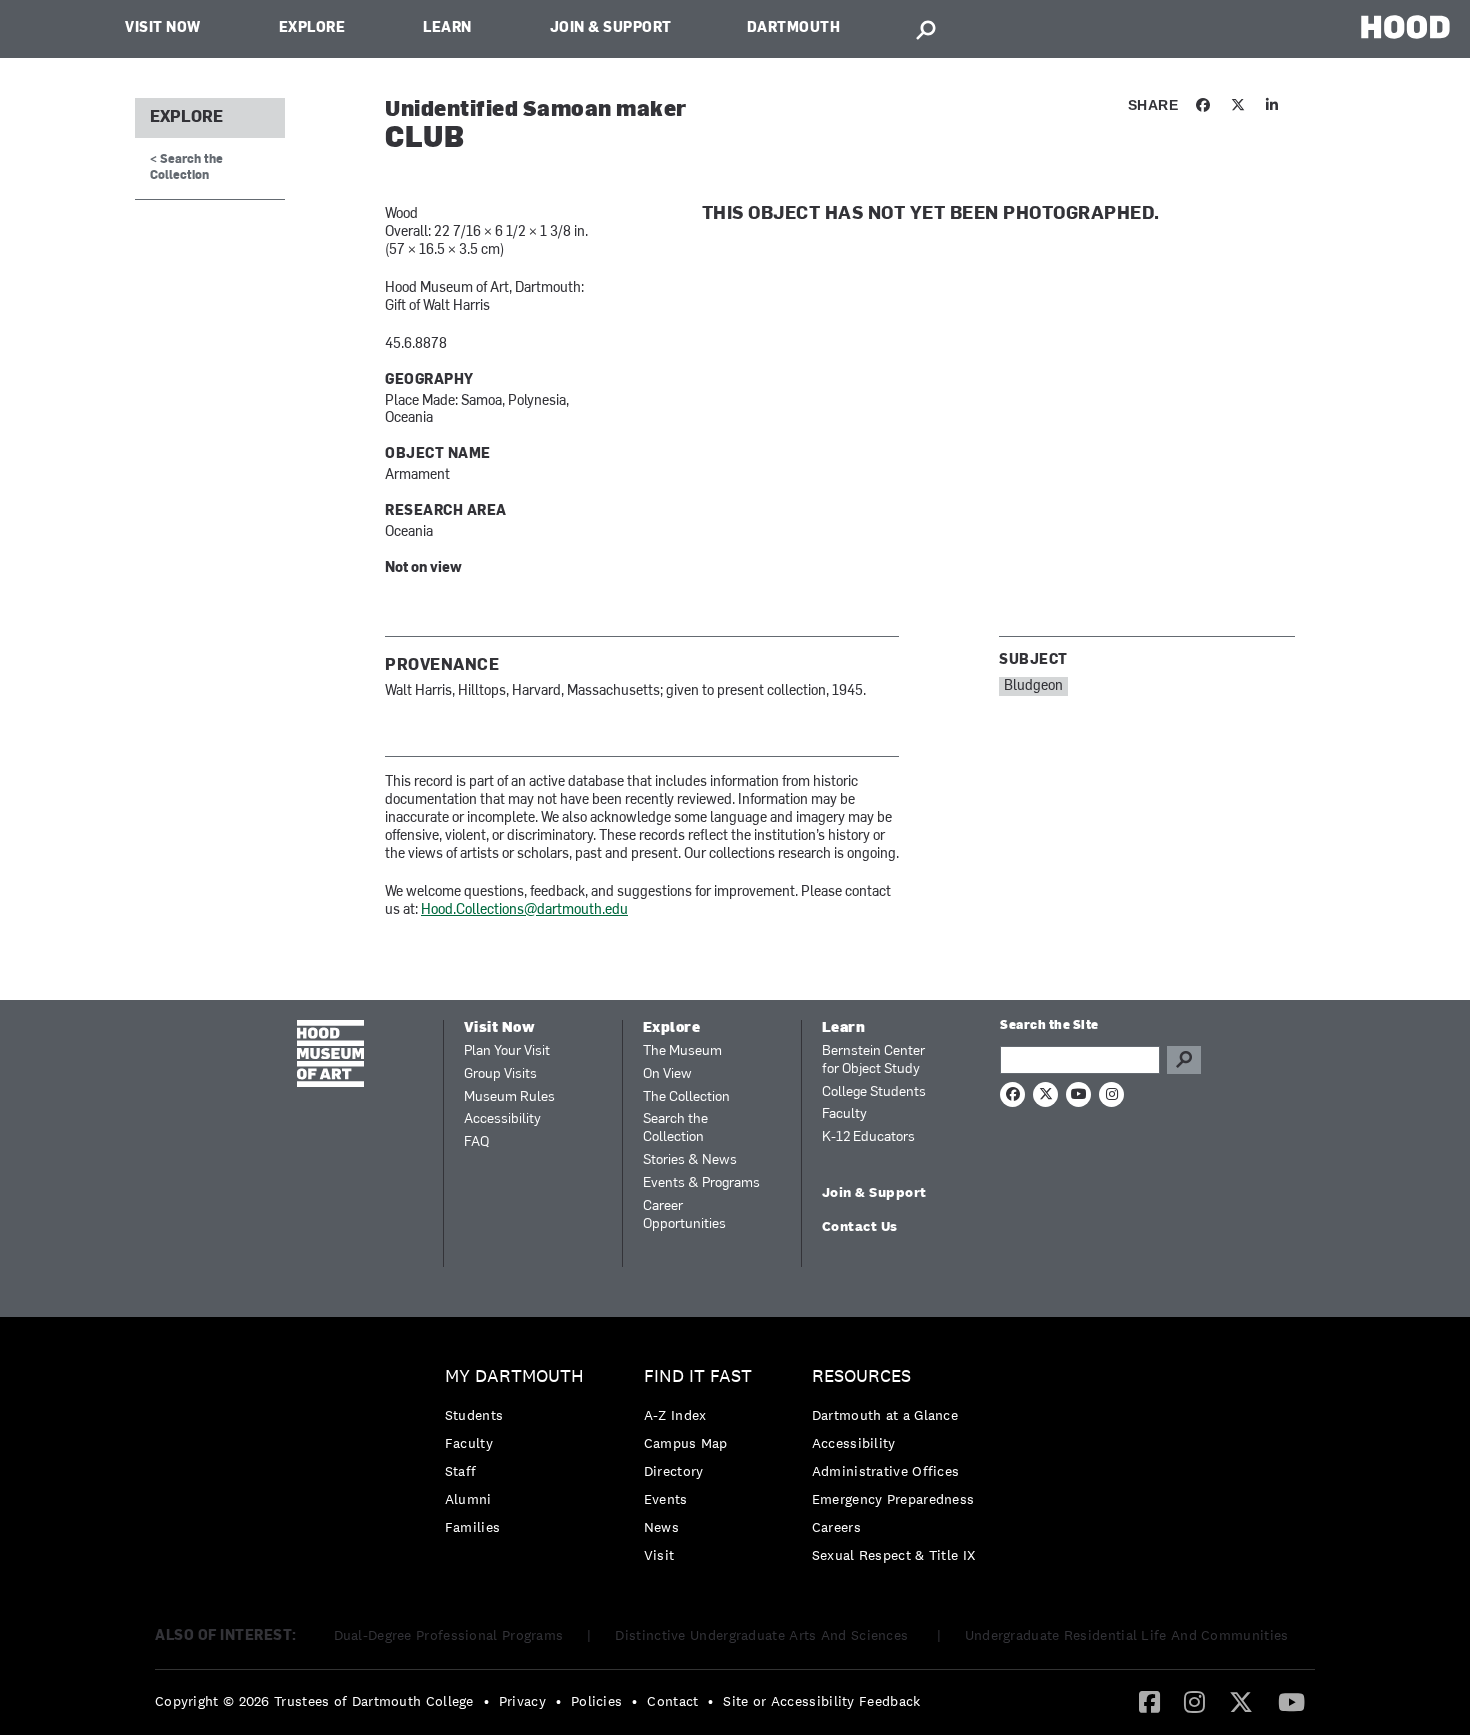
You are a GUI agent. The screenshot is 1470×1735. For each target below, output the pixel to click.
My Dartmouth (514, 1376)
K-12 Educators (868, 1137)
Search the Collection (675, 1128)
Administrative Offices (886, 1471)
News (661, 1527)
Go (1184, 1060)
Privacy (522, 1701)
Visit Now (163, 28)
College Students (874, 1092)
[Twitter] (1241, 1701)
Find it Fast (698, 1376)
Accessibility (502, 1119)
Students (474, 1415)
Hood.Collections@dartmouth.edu (524, 910)
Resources (861, 1376)
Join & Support (611, 28)
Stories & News (690, 1160)
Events (666, 1499)
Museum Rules (509, 1097)
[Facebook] (1149, 1701)
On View (667, 1074)
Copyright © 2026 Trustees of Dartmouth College (314, 1701)
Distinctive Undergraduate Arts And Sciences (763, 1635)
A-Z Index (675, 1415)
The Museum (682, 1051)
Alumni (468, 1499)
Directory (674, 1471)
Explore (312, 28)
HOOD (1405, 26)
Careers (836, 1527)
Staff (461, 1471)
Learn (447, 28)
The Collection (686, 1097)
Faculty (844, 1114)
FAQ (476, 1142)
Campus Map (686, 1443)
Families (472, 1527)
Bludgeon (1033, 686)
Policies (596, 1701)
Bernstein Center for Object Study (873, 1060)
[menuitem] (519, 1456)
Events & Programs (701, 1183)
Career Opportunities (684, 1215)
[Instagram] (1194, 1701)
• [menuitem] (486, 1701)
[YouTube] (1291, 1701)
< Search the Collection (186, 167)
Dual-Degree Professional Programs (449, 1635)
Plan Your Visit (507, 1051)
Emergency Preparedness (893, 1499)
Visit (659, 1555)
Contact (672, 1701)
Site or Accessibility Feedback (821, 1701)
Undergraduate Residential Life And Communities (1127, 1635)
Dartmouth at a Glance (885, 1415)
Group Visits (500, 1074)
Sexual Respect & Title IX (894, 1555)
